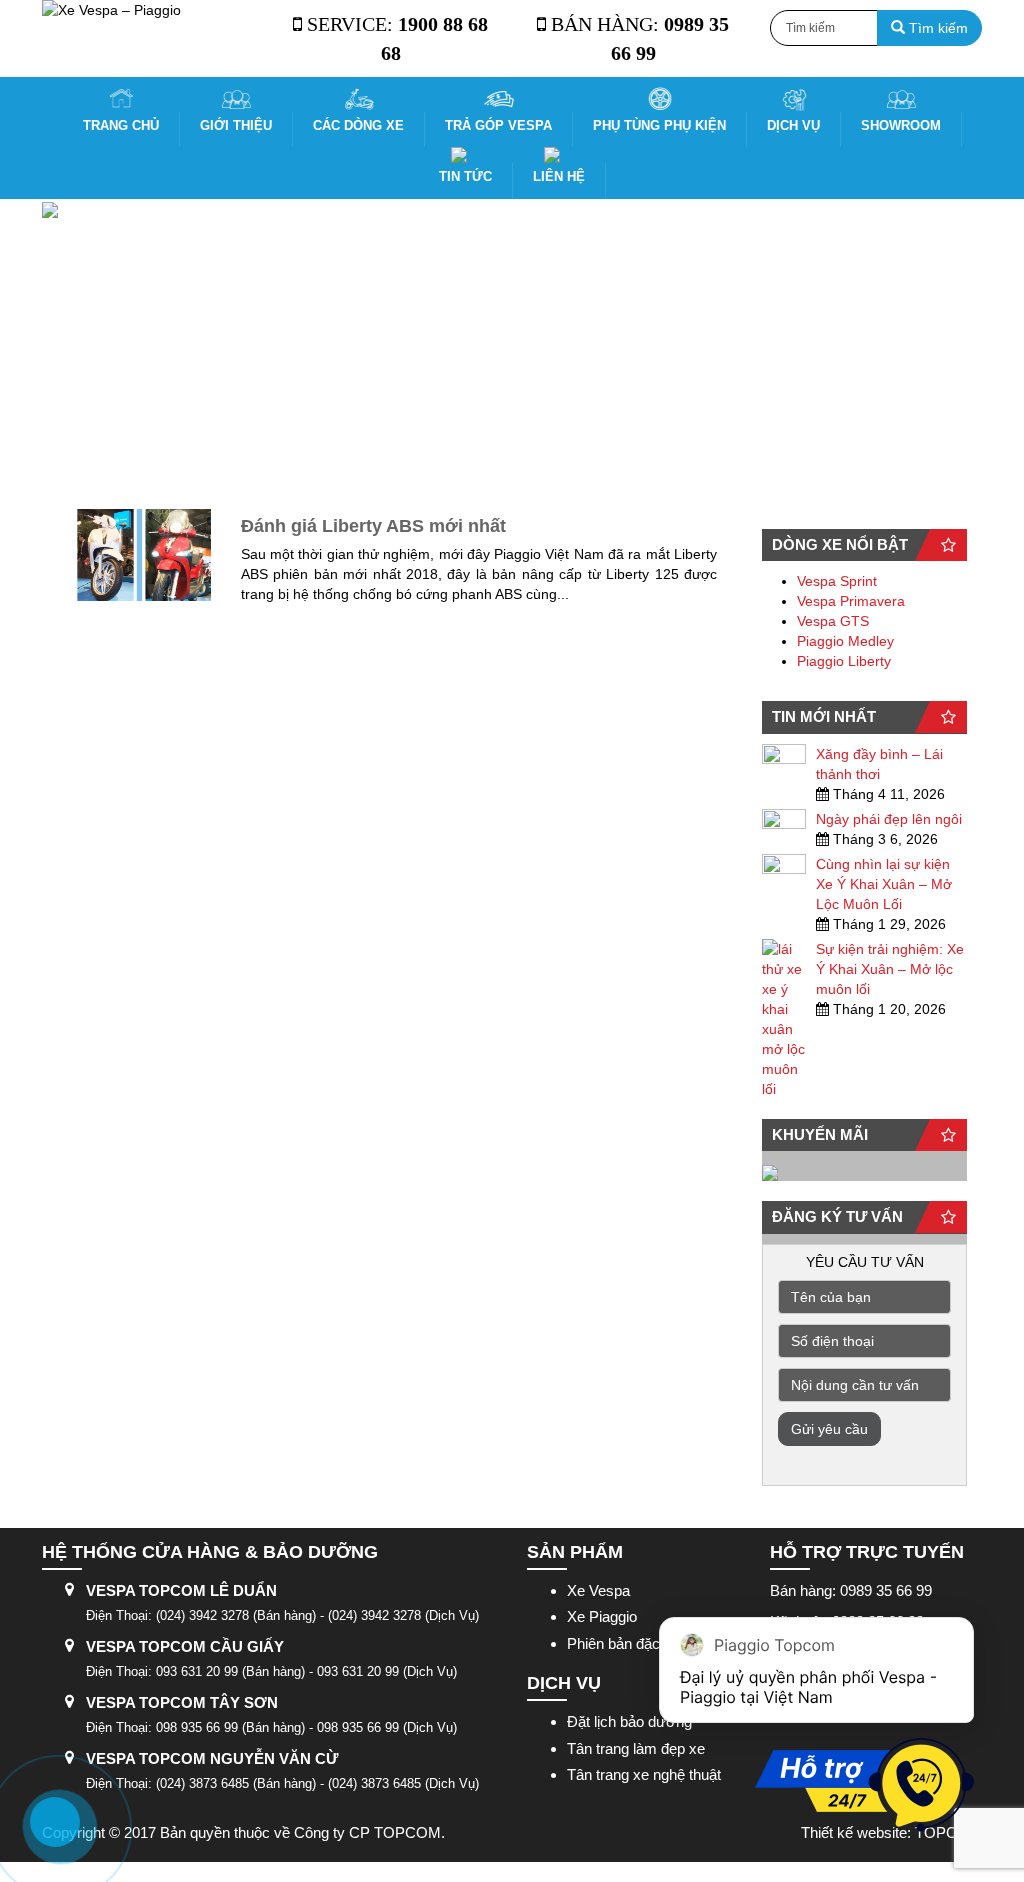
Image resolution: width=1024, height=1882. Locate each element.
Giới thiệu (236, 125)
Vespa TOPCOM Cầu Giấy (185, 1646)
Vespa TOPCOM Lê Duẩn (181, 1590)
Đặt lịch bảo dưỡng (629, 1721)
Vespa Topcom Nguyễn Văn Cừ (212, 1758)
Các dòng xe (358, 125)
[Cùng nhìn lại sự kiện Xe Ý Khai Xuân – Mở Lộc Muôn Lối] (784, 867)
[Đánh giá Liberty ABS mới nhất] (141, 555)
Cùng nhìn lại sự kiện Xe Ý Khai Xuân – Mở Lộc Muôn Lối (884, 884)
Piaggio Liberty (844, 661)
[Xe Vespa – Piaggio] (148, 10)
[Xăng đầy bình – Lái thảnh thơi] (784, 757)
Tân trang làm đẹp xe (636, 1748)
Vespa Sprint (837, 581)
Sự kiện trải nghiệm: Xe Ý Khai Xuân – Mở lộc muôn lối (890, 969)
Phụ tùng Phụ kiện (659, 125)
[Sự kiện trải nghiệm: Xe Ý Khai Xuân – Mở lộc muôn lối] (784, 1019)
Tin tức (465, 176)
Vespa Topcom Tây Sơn (182, 1702)
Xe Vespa (598, 1590)
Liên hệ (559, 176)
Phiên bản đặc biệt (627, 1643)
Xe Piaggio (602, 1616)
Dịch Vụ (793, 125)
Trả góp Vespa (498, 125)
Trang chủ (121, 125)
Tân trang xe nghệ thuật (644, 1774)
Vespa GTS (833, 621)
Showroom (901, 125)
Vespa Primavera (851, 601)
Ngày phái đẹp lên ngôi (889, 819)
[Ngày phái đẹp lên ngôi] (784, 822)
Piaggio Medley (845, 641)
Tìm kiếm (936, 28)
